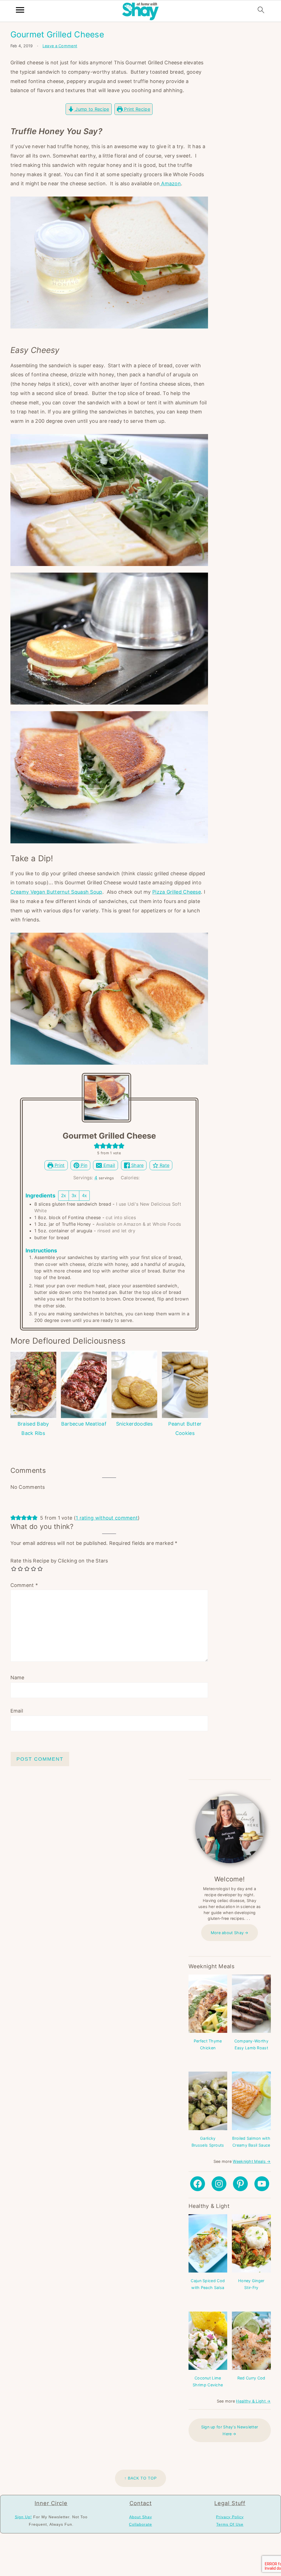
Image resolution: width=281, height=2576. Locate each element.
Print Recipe (136, 109)
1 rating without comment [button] (107, 1518)
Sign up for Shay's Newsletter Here (230, 2430)
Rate (164, 1165)
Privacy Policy (230, 2517)
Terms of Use (230, 2524)
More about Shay (227, 1933)
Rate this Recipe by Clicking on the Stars (59, 1561)
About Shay (141, 2517)
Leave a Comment (60, 46)
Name (17, 1678)
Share (137, 1165)
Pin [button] (83, 1165)
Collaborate (140, 2524)
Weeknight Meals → (252, 2161)
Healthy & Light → (253, 2401)
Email (108, 1165)
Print (59, 1165)
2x (64, 1196)
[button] (97, 1146)
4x (84, 1196)
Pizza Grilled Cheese (177, 892)
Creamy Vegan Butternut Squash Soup (56, 892)
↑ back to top (140, 2478)
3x (74, 1196)
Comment (24, 1585)
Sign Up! (23, 2517)
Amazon (170, 183)
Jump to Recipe (92, 109)
